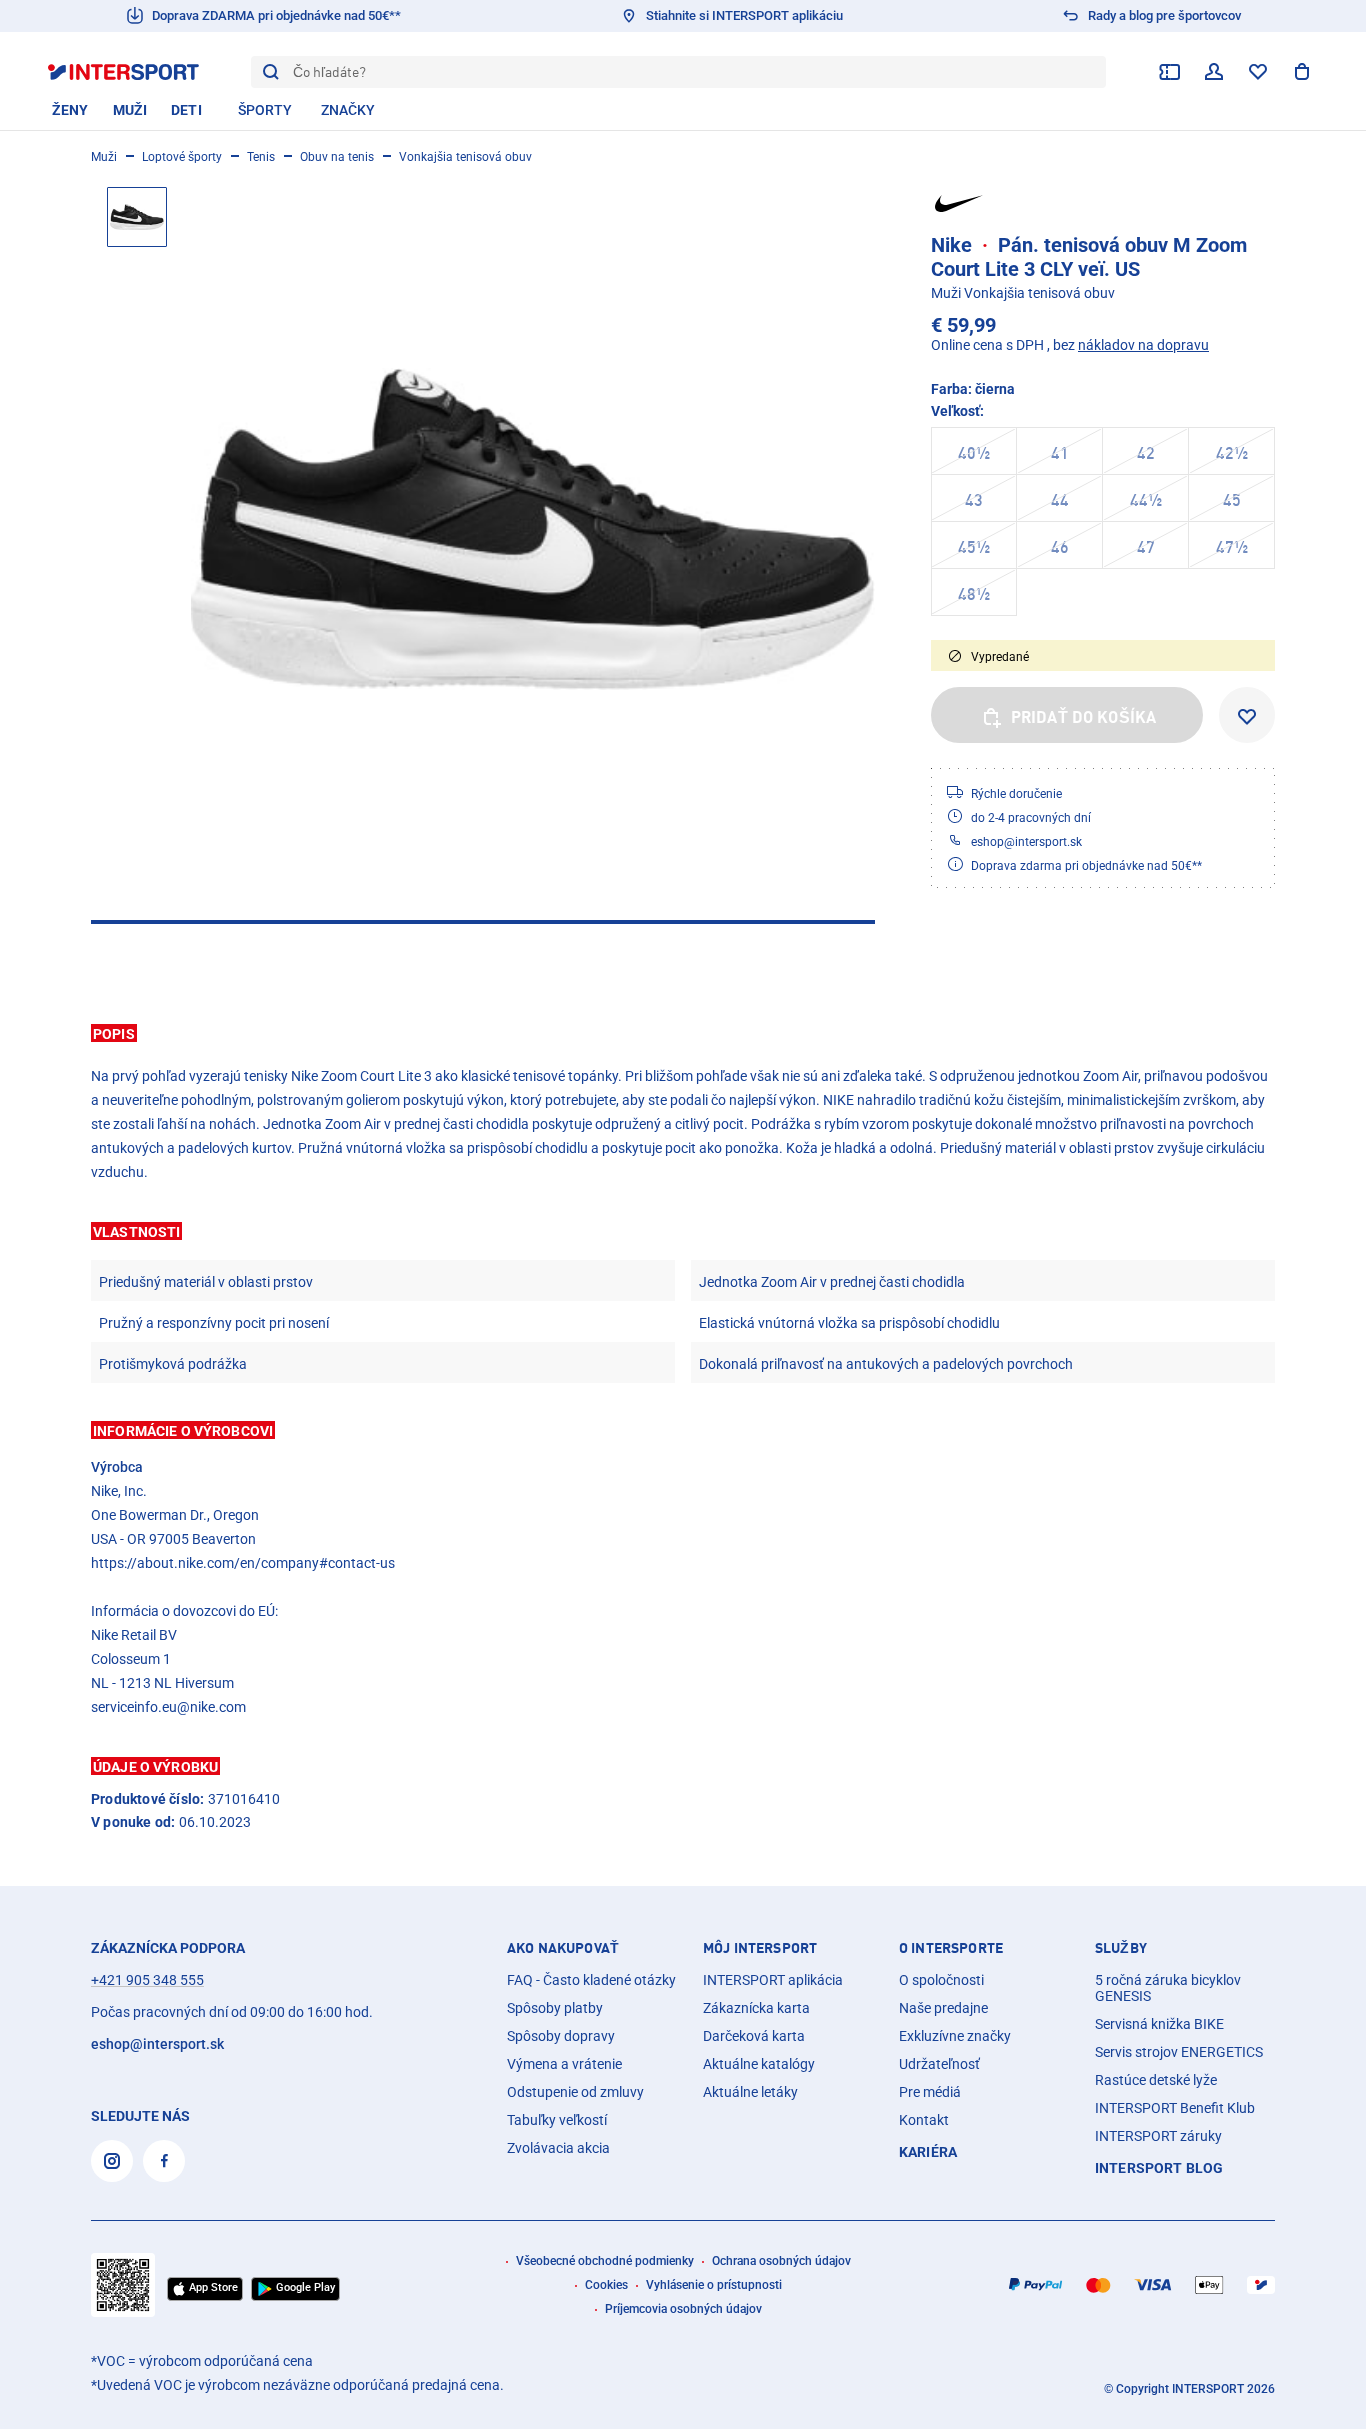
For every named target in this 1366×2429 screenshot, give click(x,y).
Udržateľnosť (939, 2064)
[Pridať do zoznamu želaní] (1247, 715)
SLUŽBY (1121, 1948)
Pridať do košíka (1084, 717)
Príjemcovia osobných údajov (683, 2309)
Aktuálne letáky (750, 2092)
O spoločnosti (941, 1980)
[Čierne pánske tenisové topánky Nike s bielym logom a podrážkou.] (533, 529)
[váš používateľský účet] (1214, 72)
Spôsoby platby (555, 2008)
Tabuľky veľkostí (557, 2120)
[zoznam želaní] (1258, 72)
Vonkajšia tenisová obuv (465, 157)
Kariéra (928, 2152)
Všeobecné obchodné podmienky (605, 2261)
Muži (104, 157)
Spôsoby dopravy (561, 2036)
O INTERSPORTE (951, 1948)
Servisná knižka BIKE (1159, 2024)
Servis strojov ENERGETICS (1179, 2052)
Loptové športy (182, 157)
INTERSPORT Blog (1159, 2168)
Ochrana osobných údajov (781, 2261)
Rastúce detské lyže (1156, 2080)
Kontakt (924, 2120)
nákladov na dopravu (1143, 345)
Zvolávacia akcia (558, 2148)
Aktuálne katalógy (759, 2064)
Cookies (606, 2285)
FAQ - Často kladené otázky (591, 1980)
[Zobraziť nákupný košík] (1302, 72)
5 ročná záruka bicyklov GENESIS (1168, 1988)
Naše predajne (943, 2008)
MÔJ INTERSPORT (760, 1948)
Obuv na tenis (337, 157)
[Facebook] (164, 2161)
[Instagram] (112, 2161)
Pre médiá (930, 2092)
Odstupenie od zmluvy (575, 2092)
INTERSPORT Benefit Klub (1175, 2108)
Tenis (261, 157)
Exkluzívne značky (955, 2036)
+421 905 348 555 (147, 1980)
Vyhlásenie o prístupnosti (714, 2285)
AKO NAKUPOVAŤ (563, 1948)
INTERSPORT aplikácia (773, 1980)
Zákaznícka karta (756, 2008)
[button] (683, 1033)
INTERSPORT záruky (1158, 2136)
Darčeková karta (754, 2036)
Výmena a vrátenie (564, 2064)
